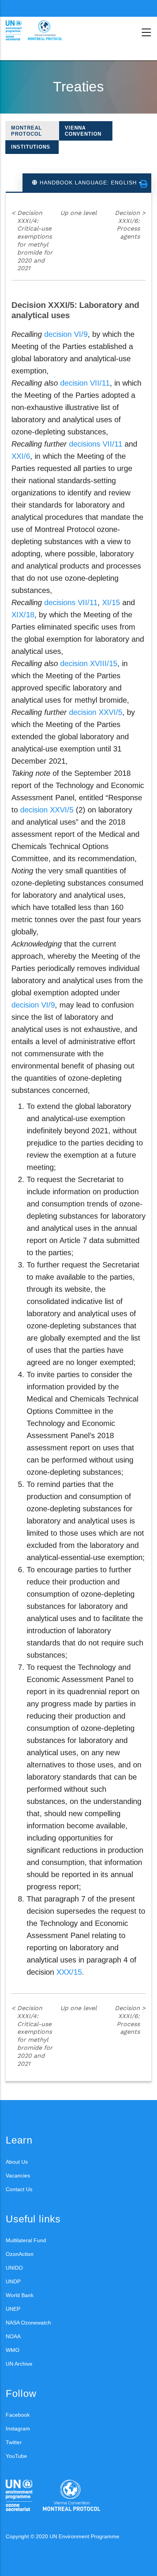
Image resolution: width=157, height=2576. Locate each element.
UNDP (13, 2281)
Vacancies (18, 2176)
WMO (13, 2350)
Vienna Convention (83, 131)
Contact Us (19, 2189)
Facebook (18, 2415)
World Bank (20, 2295)
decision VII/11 (85, 383)
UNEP (13, 2309)
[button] (144, 184)
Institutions (31, 147)
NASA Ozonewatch (28, 2323)
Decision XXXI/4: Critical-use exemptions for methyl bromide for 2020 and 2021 (32, 241)
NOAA (13, 2336)
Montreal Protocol (26, 131)
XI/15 (111, 602)
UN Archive (19, 2364)
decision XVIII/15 (89, 663)
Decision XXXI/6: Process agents (130, 225)
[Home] (40, 30)
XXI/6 (21, 456)
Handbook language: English (88, 183)
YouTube (16, 2456)
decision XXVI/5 (96, 712)
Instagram (18, 2429)
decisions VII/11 (96, 444)
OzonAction (20, 2254)
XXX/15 (69, 1972)
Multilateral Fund (26, 2240)
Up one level (78, 213)
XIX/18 (23, 615)
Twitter (14, 2442)
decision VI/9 (66, 334)
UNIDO (14, 2268)
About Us (17, 2162)
